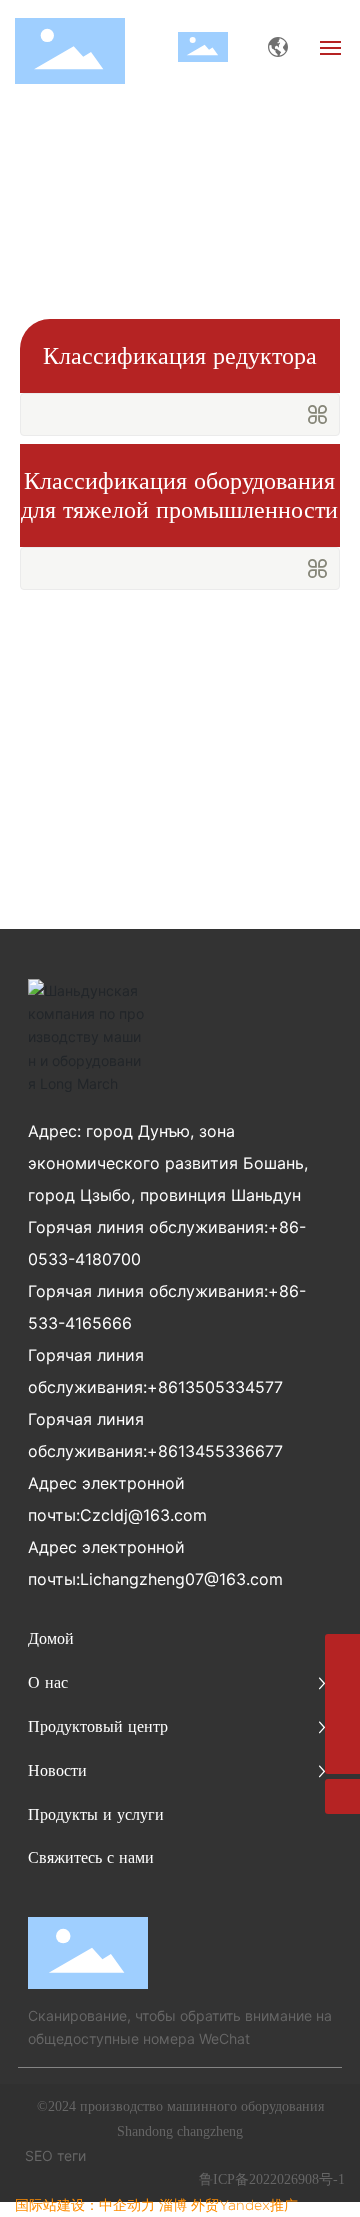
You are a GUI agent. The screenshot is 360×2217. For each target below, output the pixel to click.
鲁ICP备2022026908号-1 (272, 2179)
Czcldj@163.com (143, 1515)
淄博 (173, 2205)
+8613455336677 (215, 1451)
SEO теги (55, 2155)
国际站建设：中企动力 (85, 2205)
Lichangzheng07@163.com (181, 1579)
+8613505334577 (215, 1387)
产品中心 (198, 191)
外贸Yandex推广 (244, 2205)
